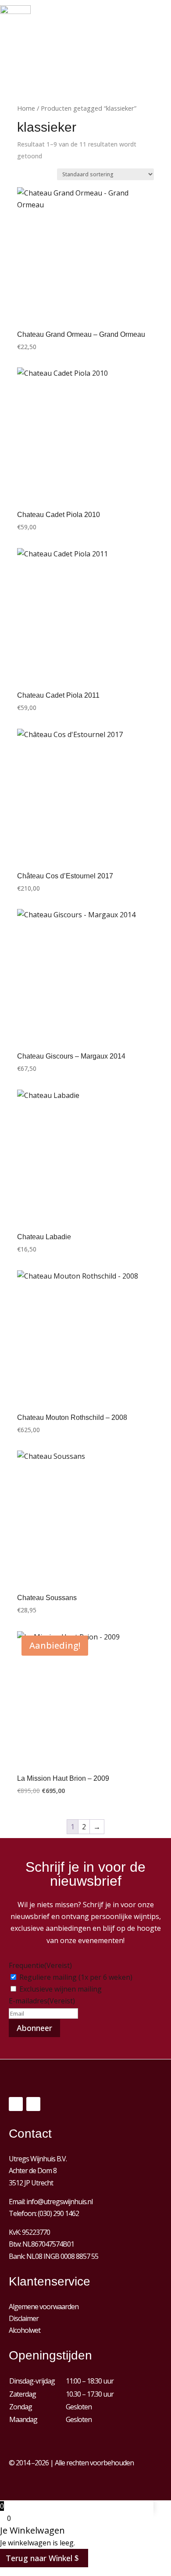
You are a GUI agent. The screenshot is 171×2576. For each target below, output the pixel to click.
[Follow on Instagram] (33, 2104)
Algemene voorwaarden (44, 2307)
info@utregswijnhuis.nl (59, 2202)
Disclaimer (24, 2318)
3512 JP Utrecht (31, 2183)
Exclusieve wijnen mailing (61, 1989)
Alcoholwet (25, 2330)
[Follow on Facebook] (16, 2104)
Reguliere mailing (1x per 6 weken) (76, 1977)
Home (26, 108)
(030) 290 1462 (58, 2213)
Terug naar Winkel (39, 2558)
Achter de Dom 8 (33, 2171)
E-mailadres (42, 2001)
